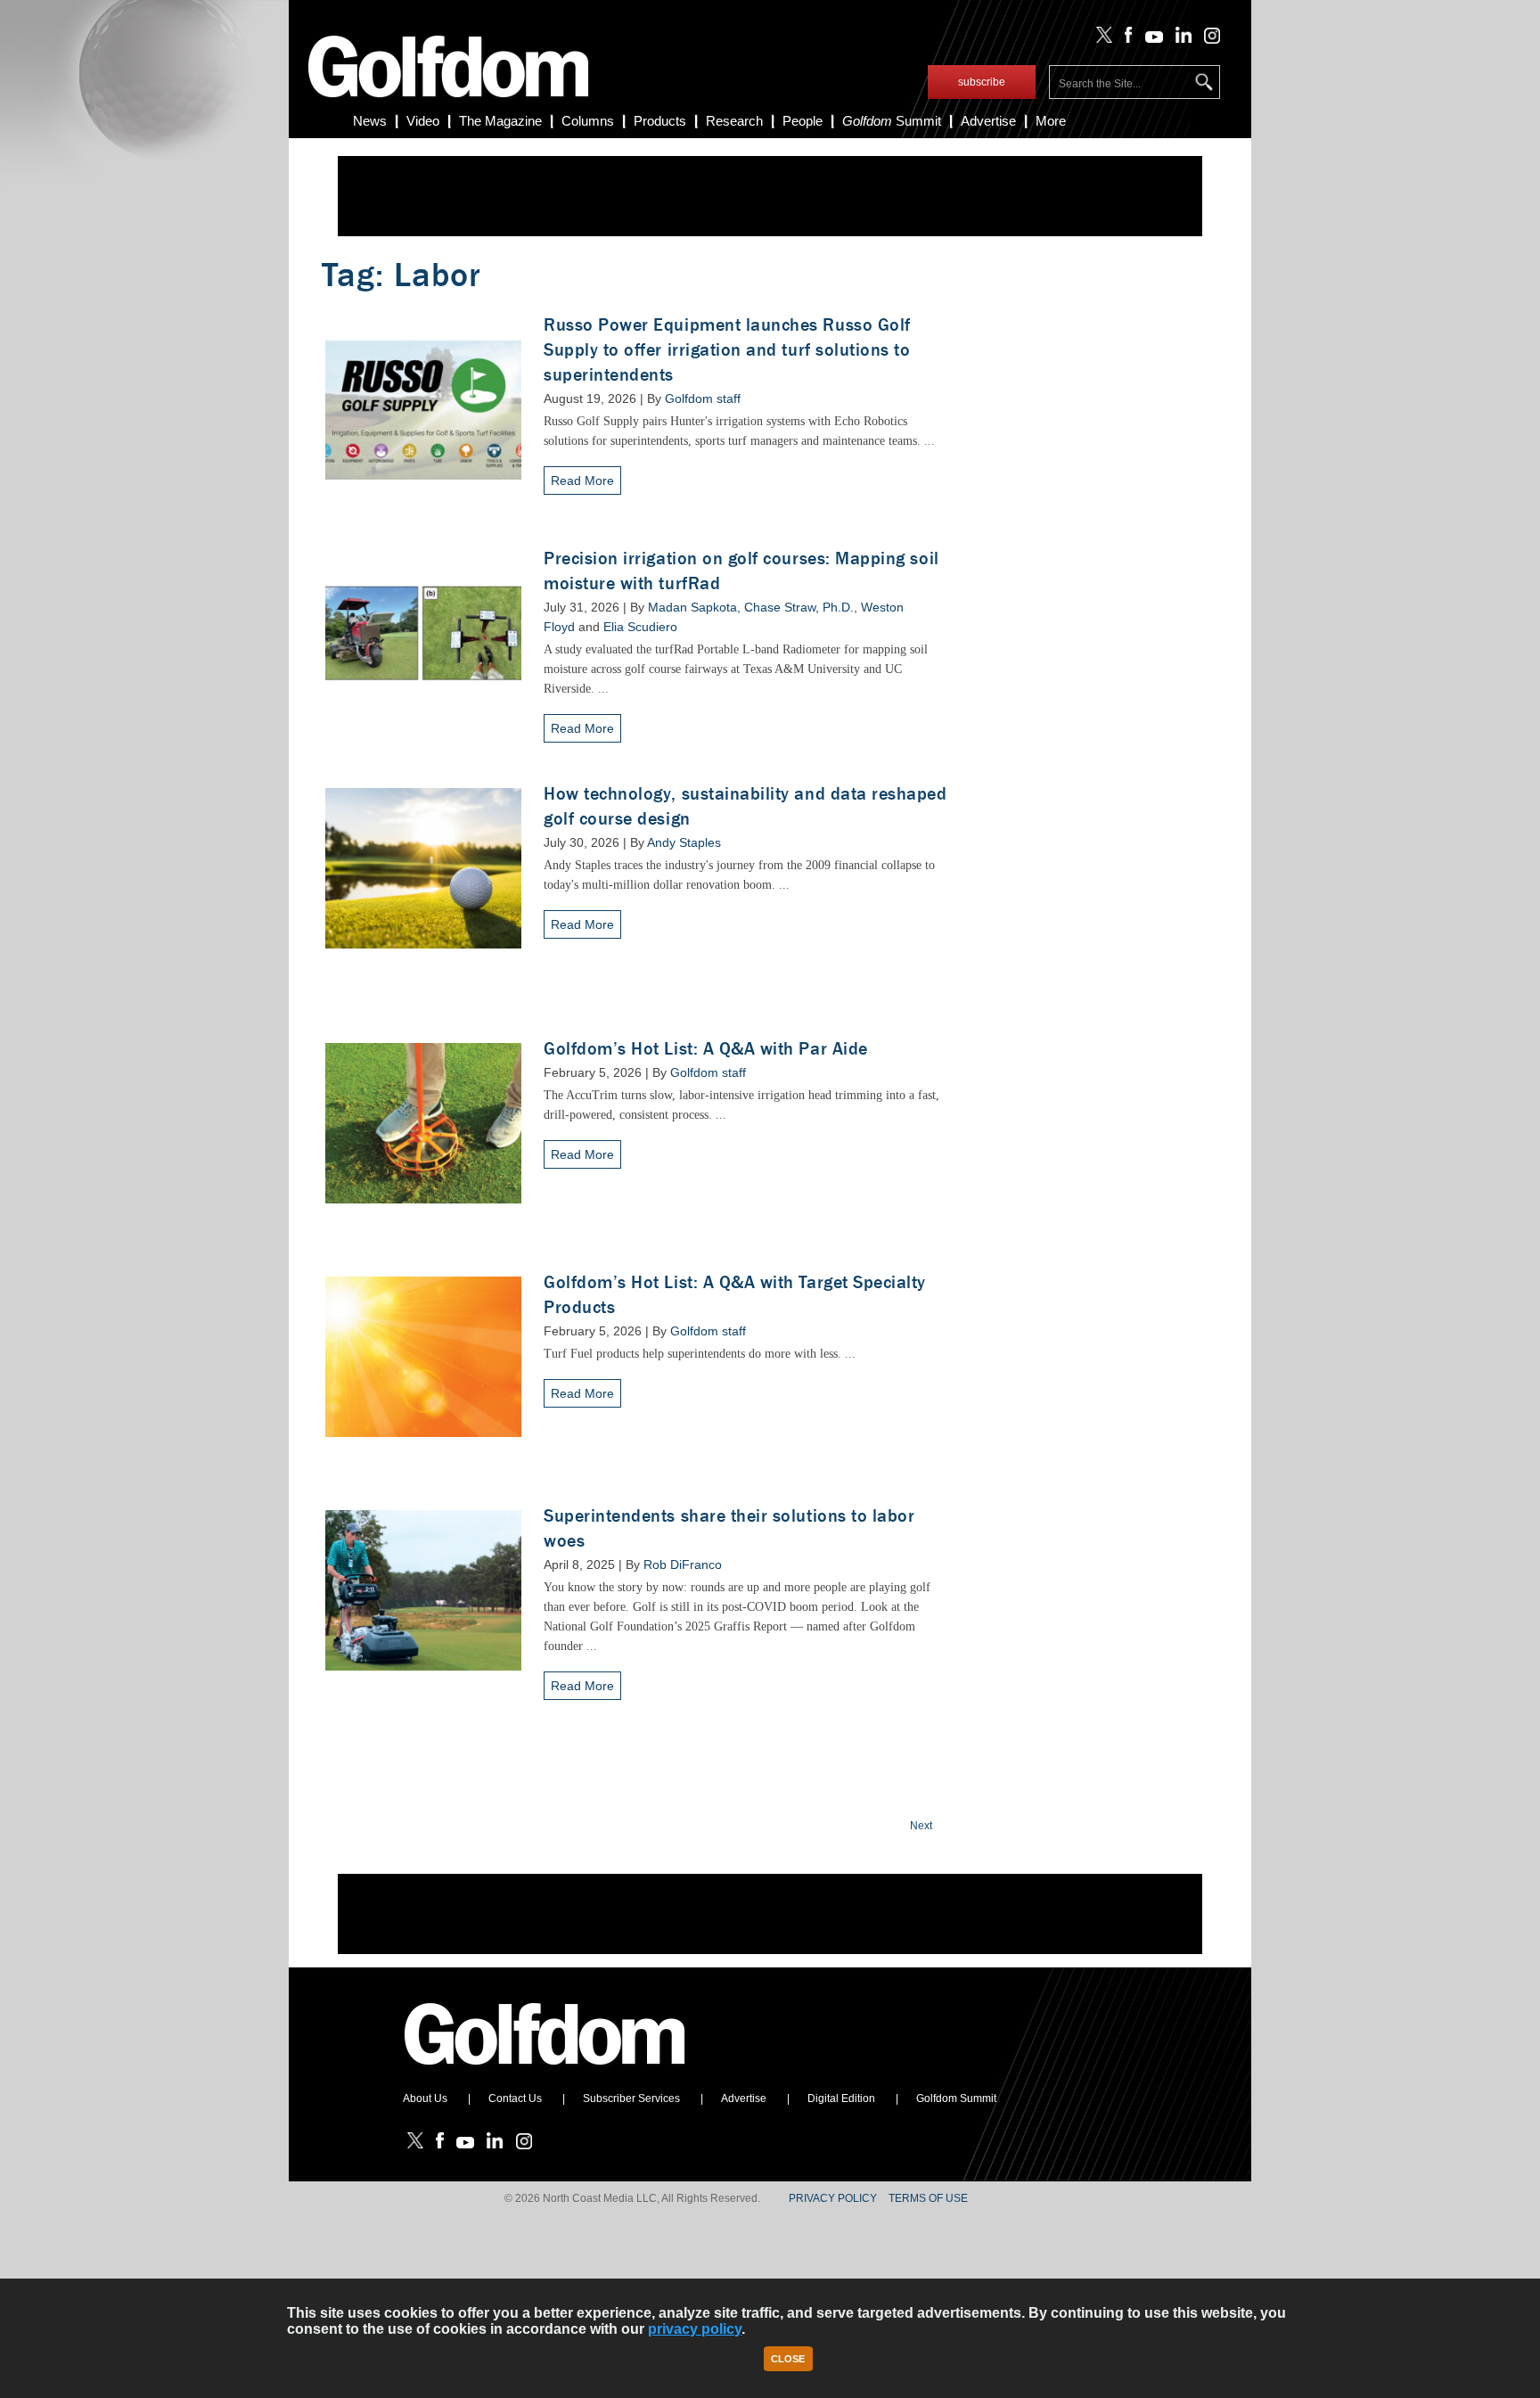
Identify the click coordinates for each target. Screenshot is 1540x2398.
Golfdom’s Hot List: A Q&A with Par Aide (706, 1049)
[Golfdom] (545, 2073)
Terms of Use (928, 2198)
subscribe (982, 82)
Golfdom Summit (956, 2098)
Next (921, 1826)
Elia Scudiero (640, 627)
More (1051, 121)
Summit (892, 121)
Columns (588, 121)
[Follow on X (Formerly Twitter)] (1101, 39)
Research (734, 121)
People (803, 121)
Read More (582, 480)
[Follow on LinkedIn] (1180, 39)
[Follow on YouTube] (1150, 39)
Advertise (988, 121)
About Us (425, 2098)
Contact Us (515, 2098)
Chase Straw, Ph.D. (799, 607)
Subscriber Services (631, 2098)
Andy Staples (684, 842)
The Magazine (500, 121)
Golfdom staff (703, 398)
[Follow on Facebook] (1125, 39)
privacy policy (695, 2329)
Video (423, 121)
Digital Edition (841, 2098)
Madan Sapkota (692, 607)
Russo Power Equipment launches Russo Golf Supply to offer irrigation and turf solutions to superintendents (727, 350)
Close (788, 2359)
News (370, 121)
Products (660, 121)
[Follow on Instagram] (1207, 39)
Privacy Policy (833, 2198)
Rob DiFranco (683, 1564)
